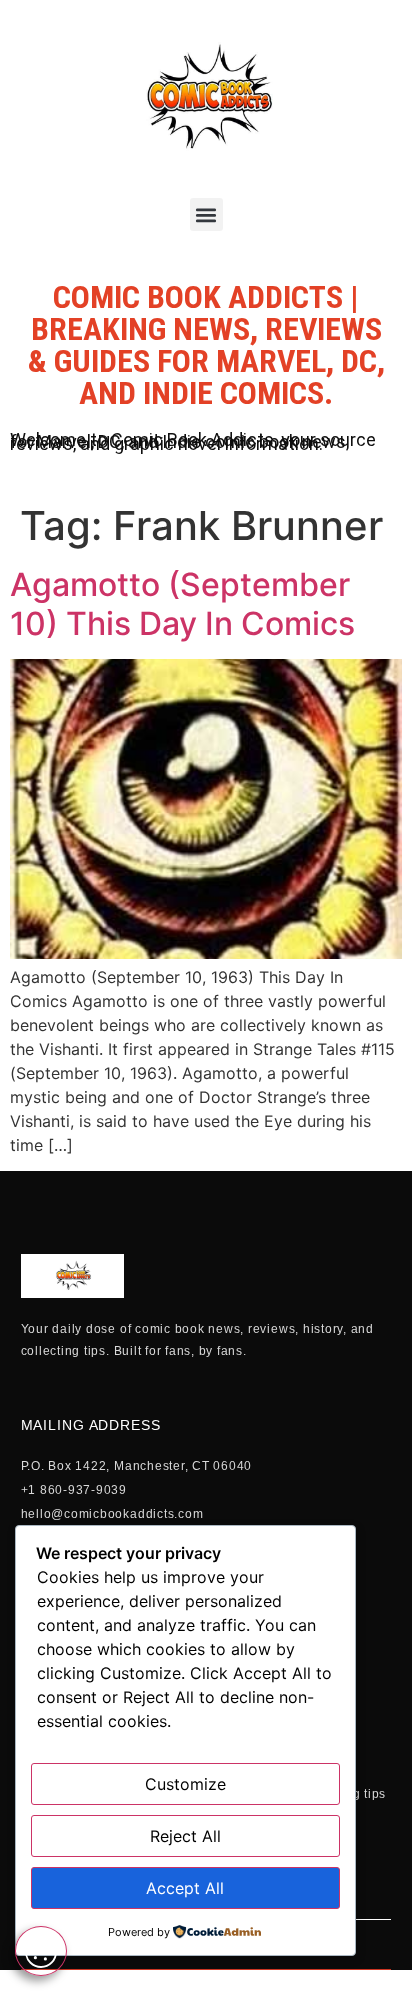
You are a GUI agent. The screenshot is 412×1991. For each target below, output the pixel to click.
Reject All (185, 1836)
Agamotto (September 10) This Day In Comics (182, 603)
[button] (206, 214)
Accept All (185, 1888)
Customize (185, 1784)
